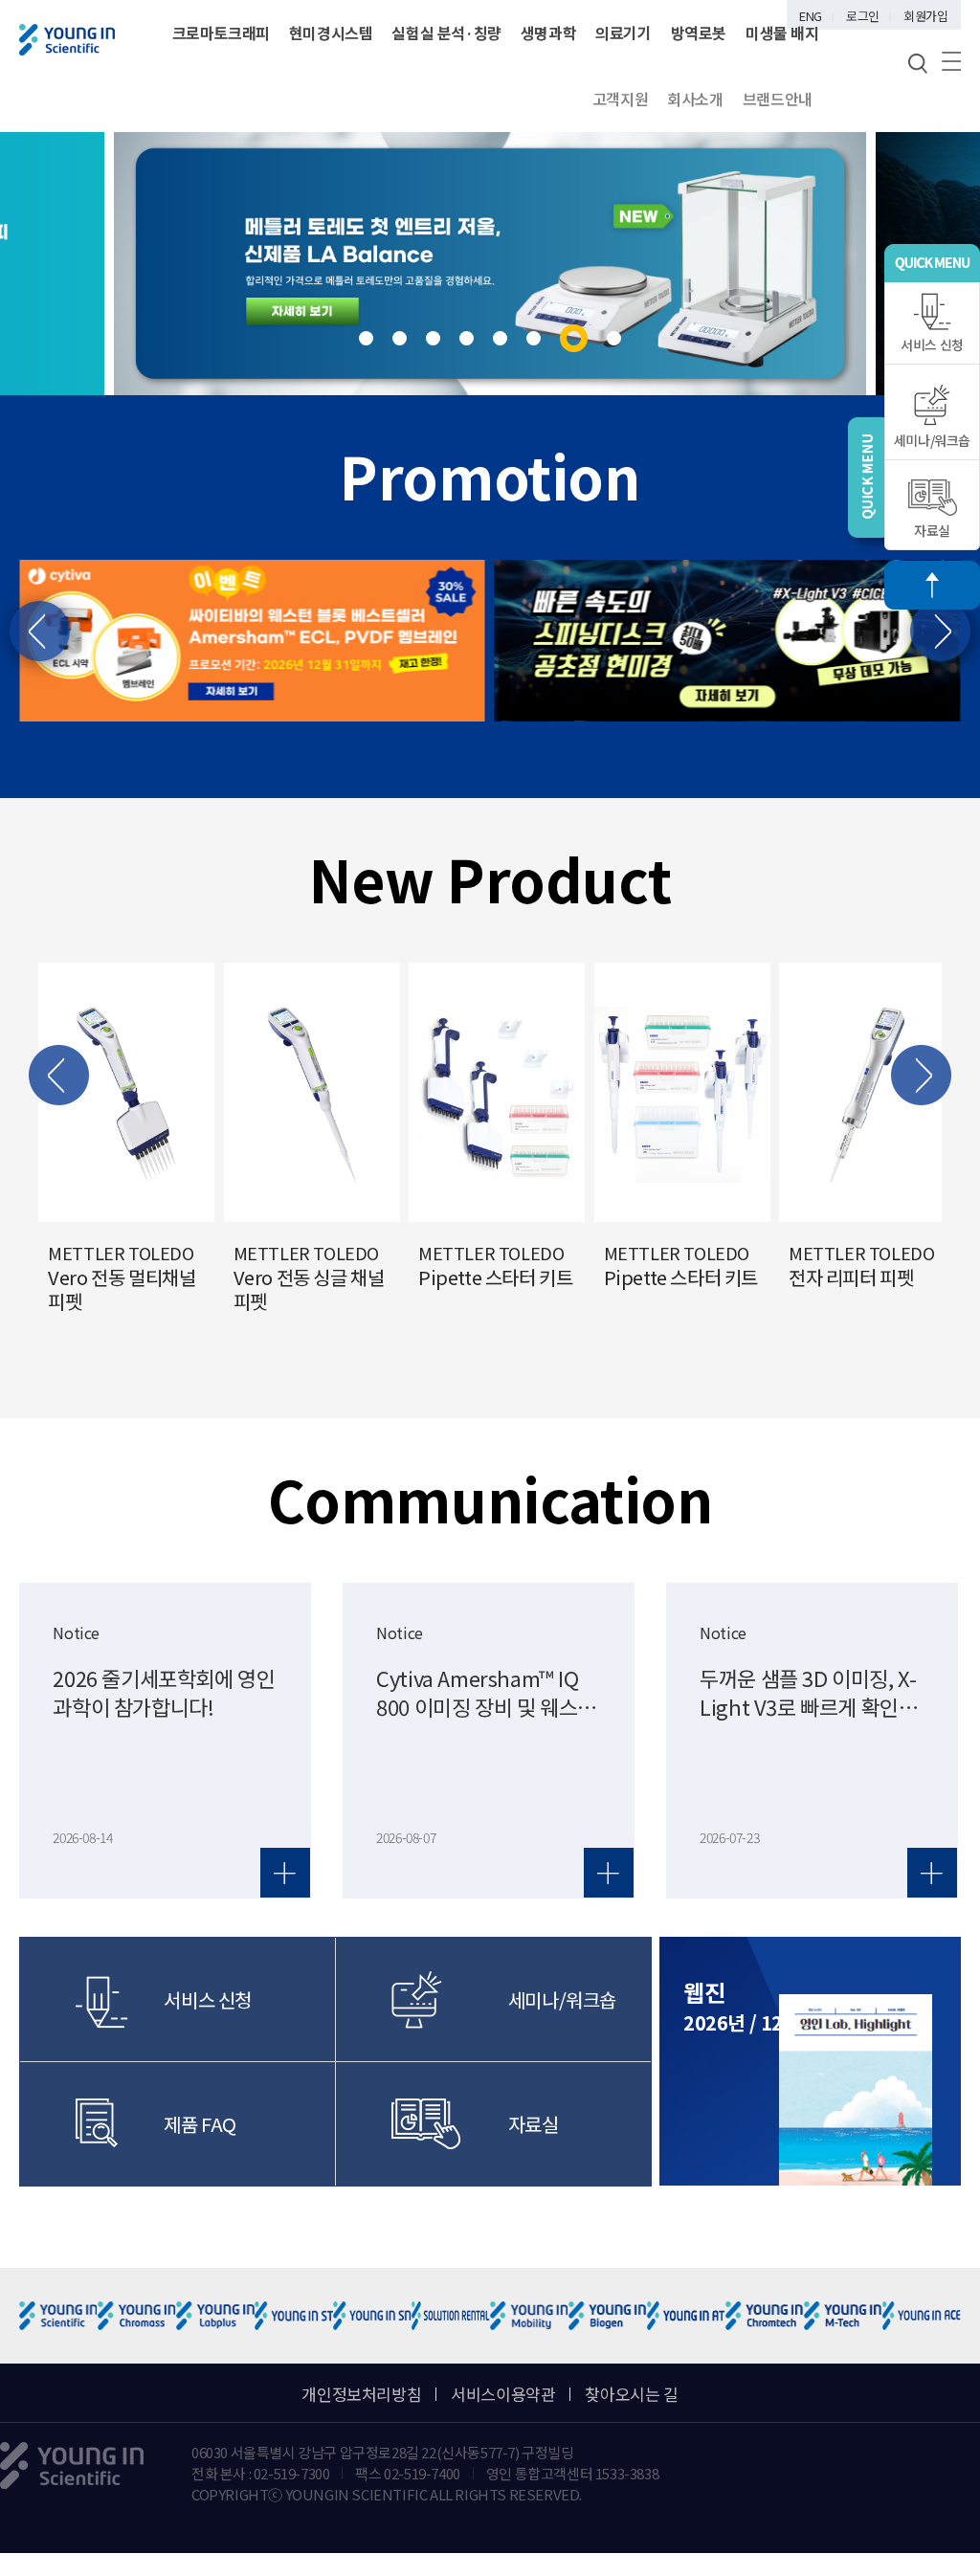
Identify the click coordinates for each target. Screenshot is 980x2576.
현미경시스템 (331, 33)
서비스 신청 (932, 344)
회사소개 (695, 99)
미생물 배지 (782, 33)
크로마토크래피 (221, 33)
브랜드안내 (778, 99)
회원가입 (925, 16)
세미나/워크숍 (932, 440)
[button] (366, 338)
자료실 (932, 530)
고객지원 (620, 99)
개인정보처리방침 (361, 2394)
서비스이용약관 (503, 2394)
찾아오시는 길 (631, 2394)
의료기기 (623, 33)
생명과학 (548, 33)
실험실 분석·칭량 (446, 33)
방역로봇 (699, 33)
